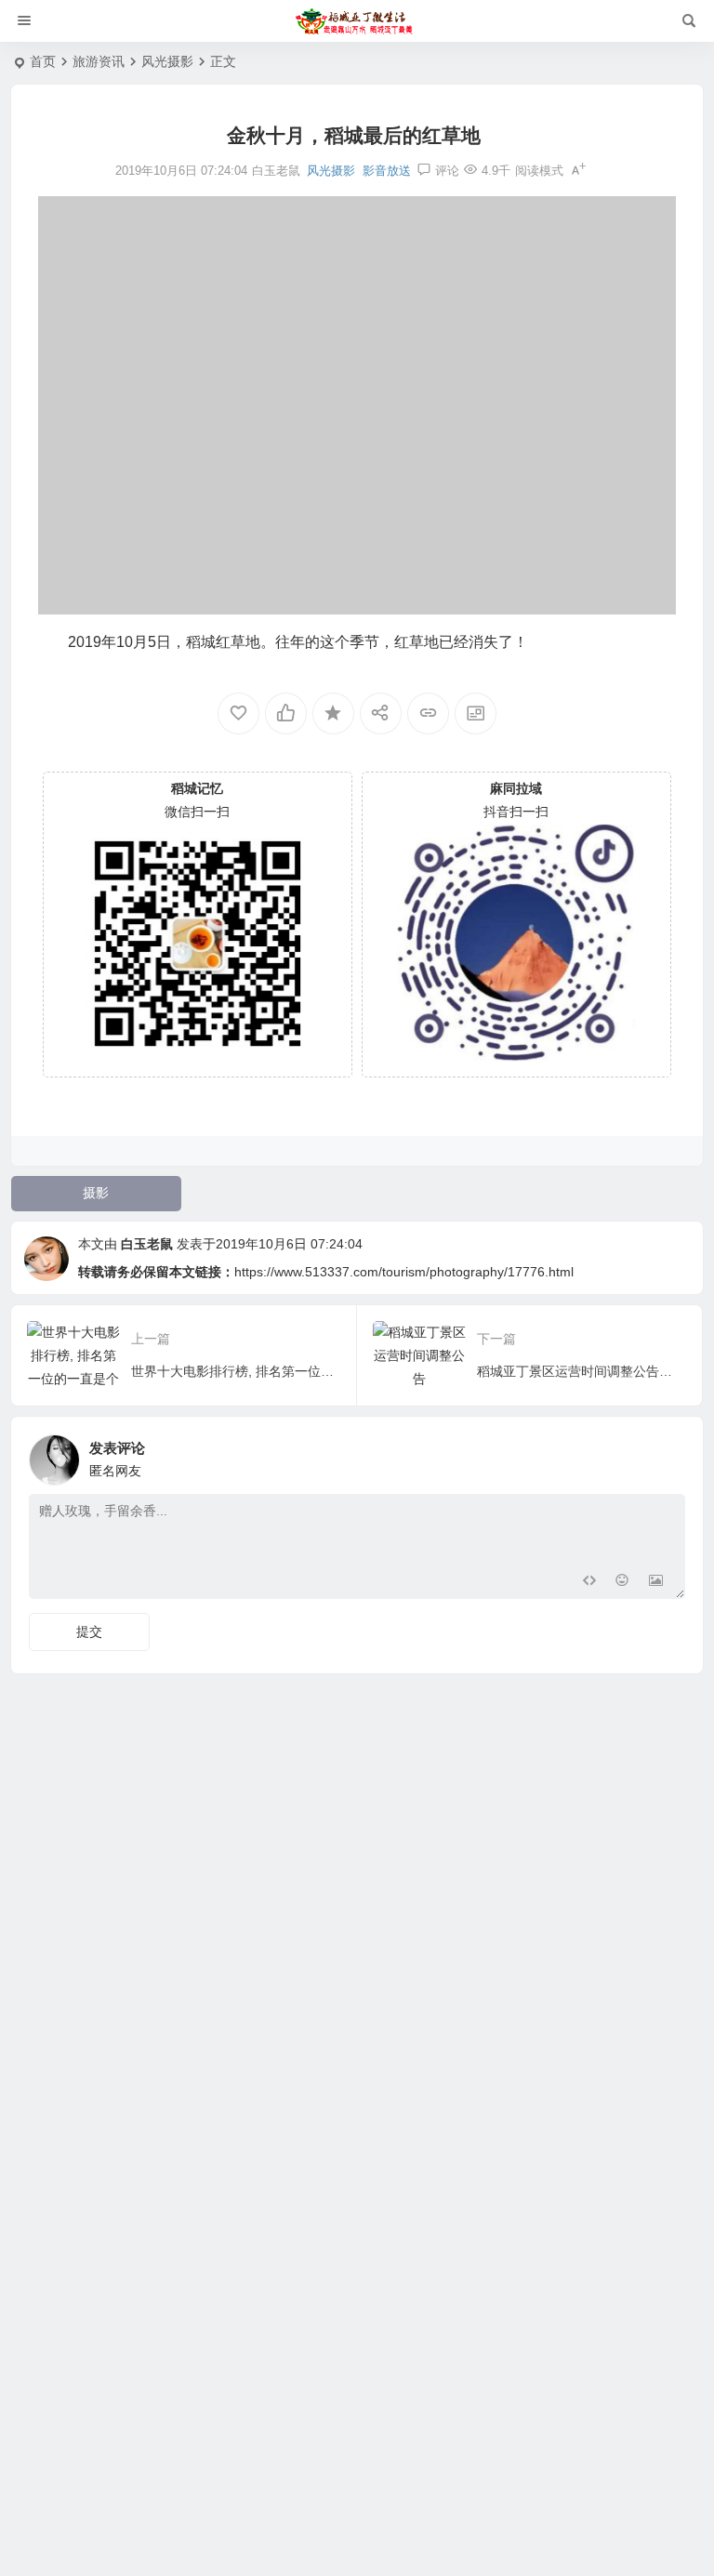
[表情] (622, 1583)
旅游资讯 (99, 61)
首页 (43, 61)
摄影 (96, 1193)
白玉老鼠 (147, 1244)
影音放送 (387, 171)
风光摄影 (167, 61)
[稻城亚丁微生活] (357, 21)
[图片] (656, 1583)
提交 (89, 1631)
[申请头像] (667, 1455)
